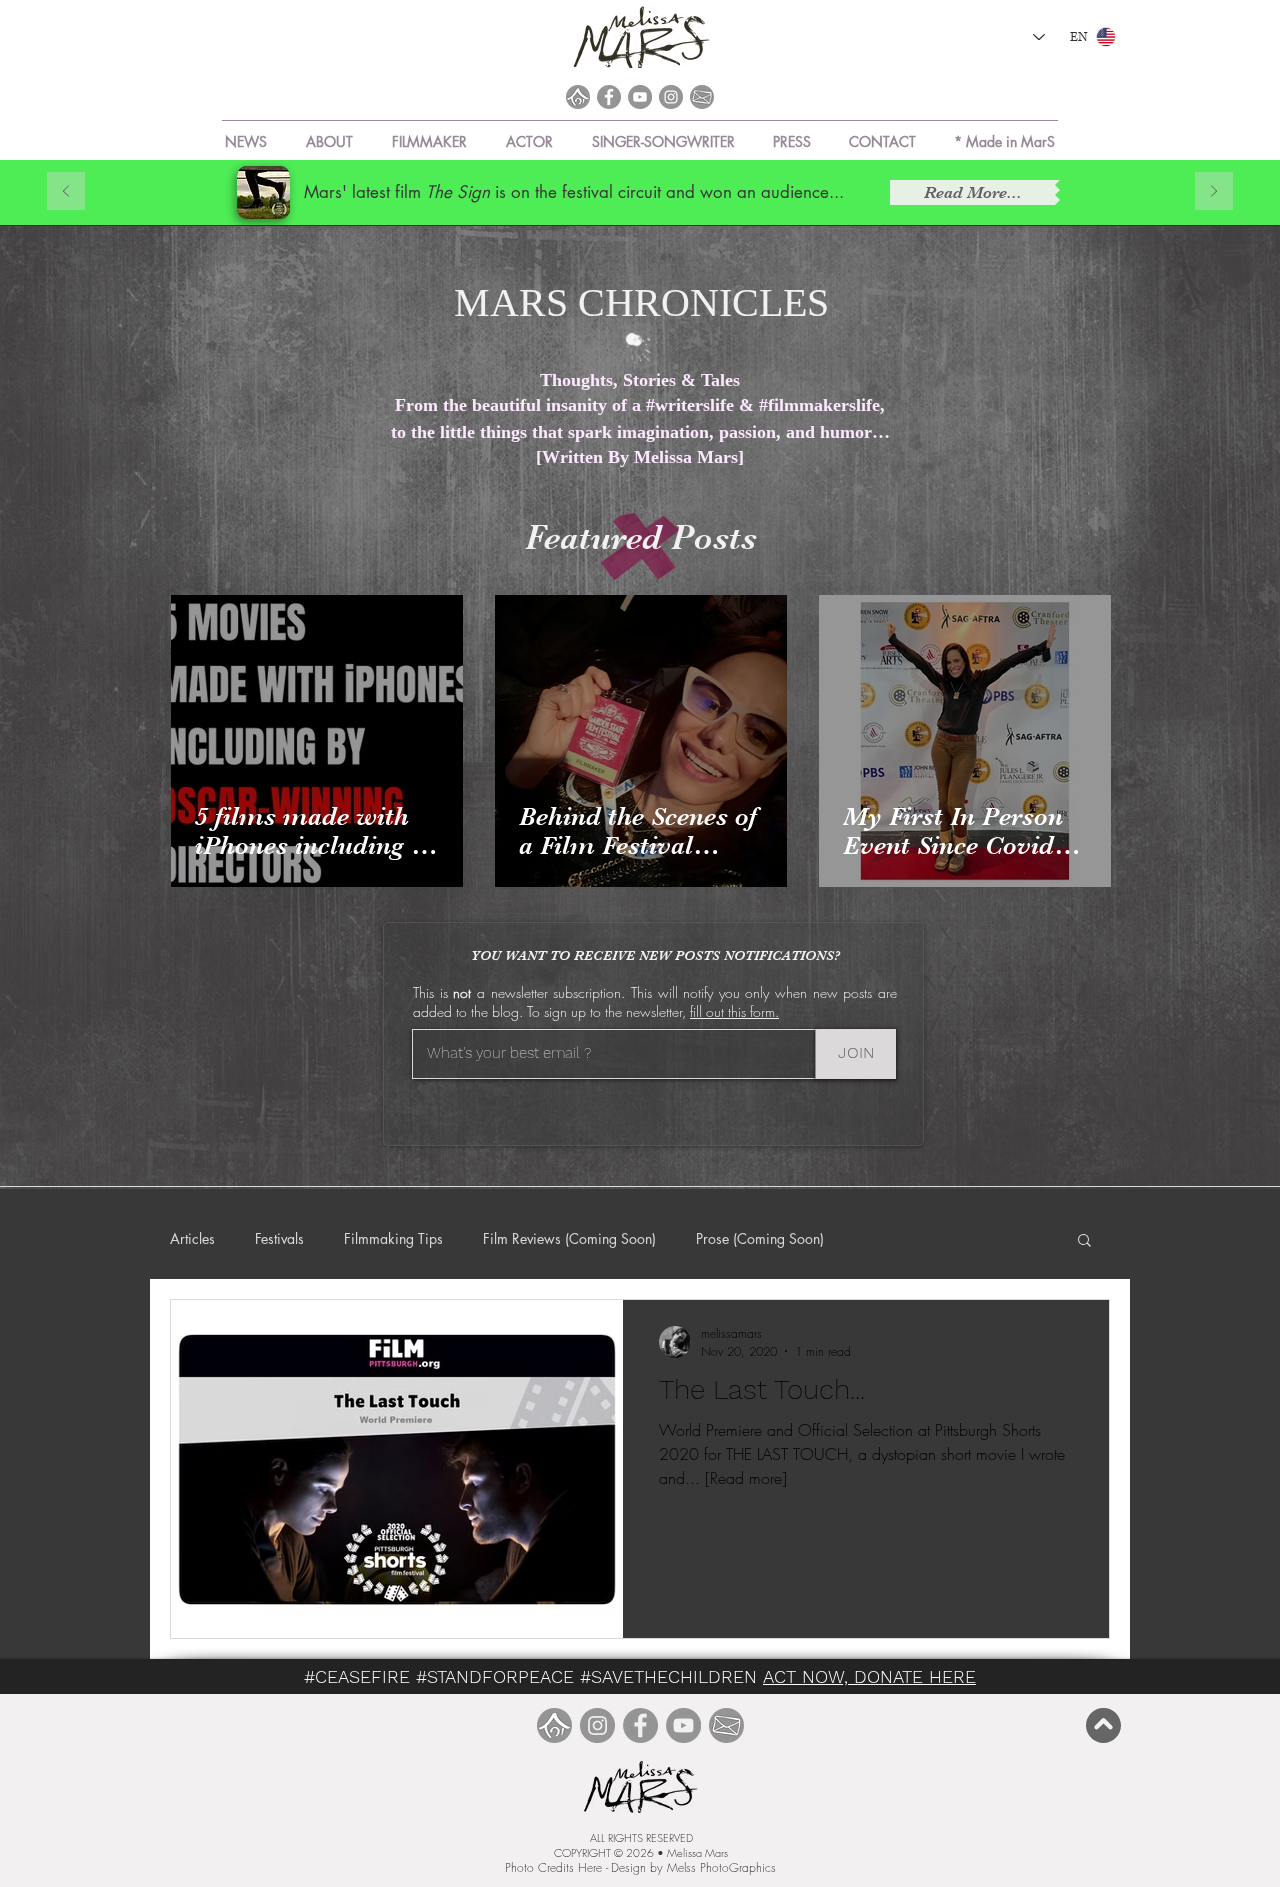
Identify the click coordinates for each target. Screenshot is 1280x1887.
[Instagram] (671, 97)
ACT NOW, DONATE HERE (869, 1676)
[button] (1004, 132)
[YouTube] (640, 97)
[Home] (554, 1725)
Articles (192, 1238)
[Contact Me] (702, 97)
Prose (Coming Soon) (760, 1238)
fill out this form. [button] (734, 1011)
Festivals (279, 1238)
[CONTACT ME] (726, 1725)
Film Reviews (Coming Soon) (569, 1238)
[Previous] (66, 192)
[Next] (1214, 192)
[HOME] (578, 97)
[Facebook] (609, 97)
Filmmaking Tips (393, 1238)
